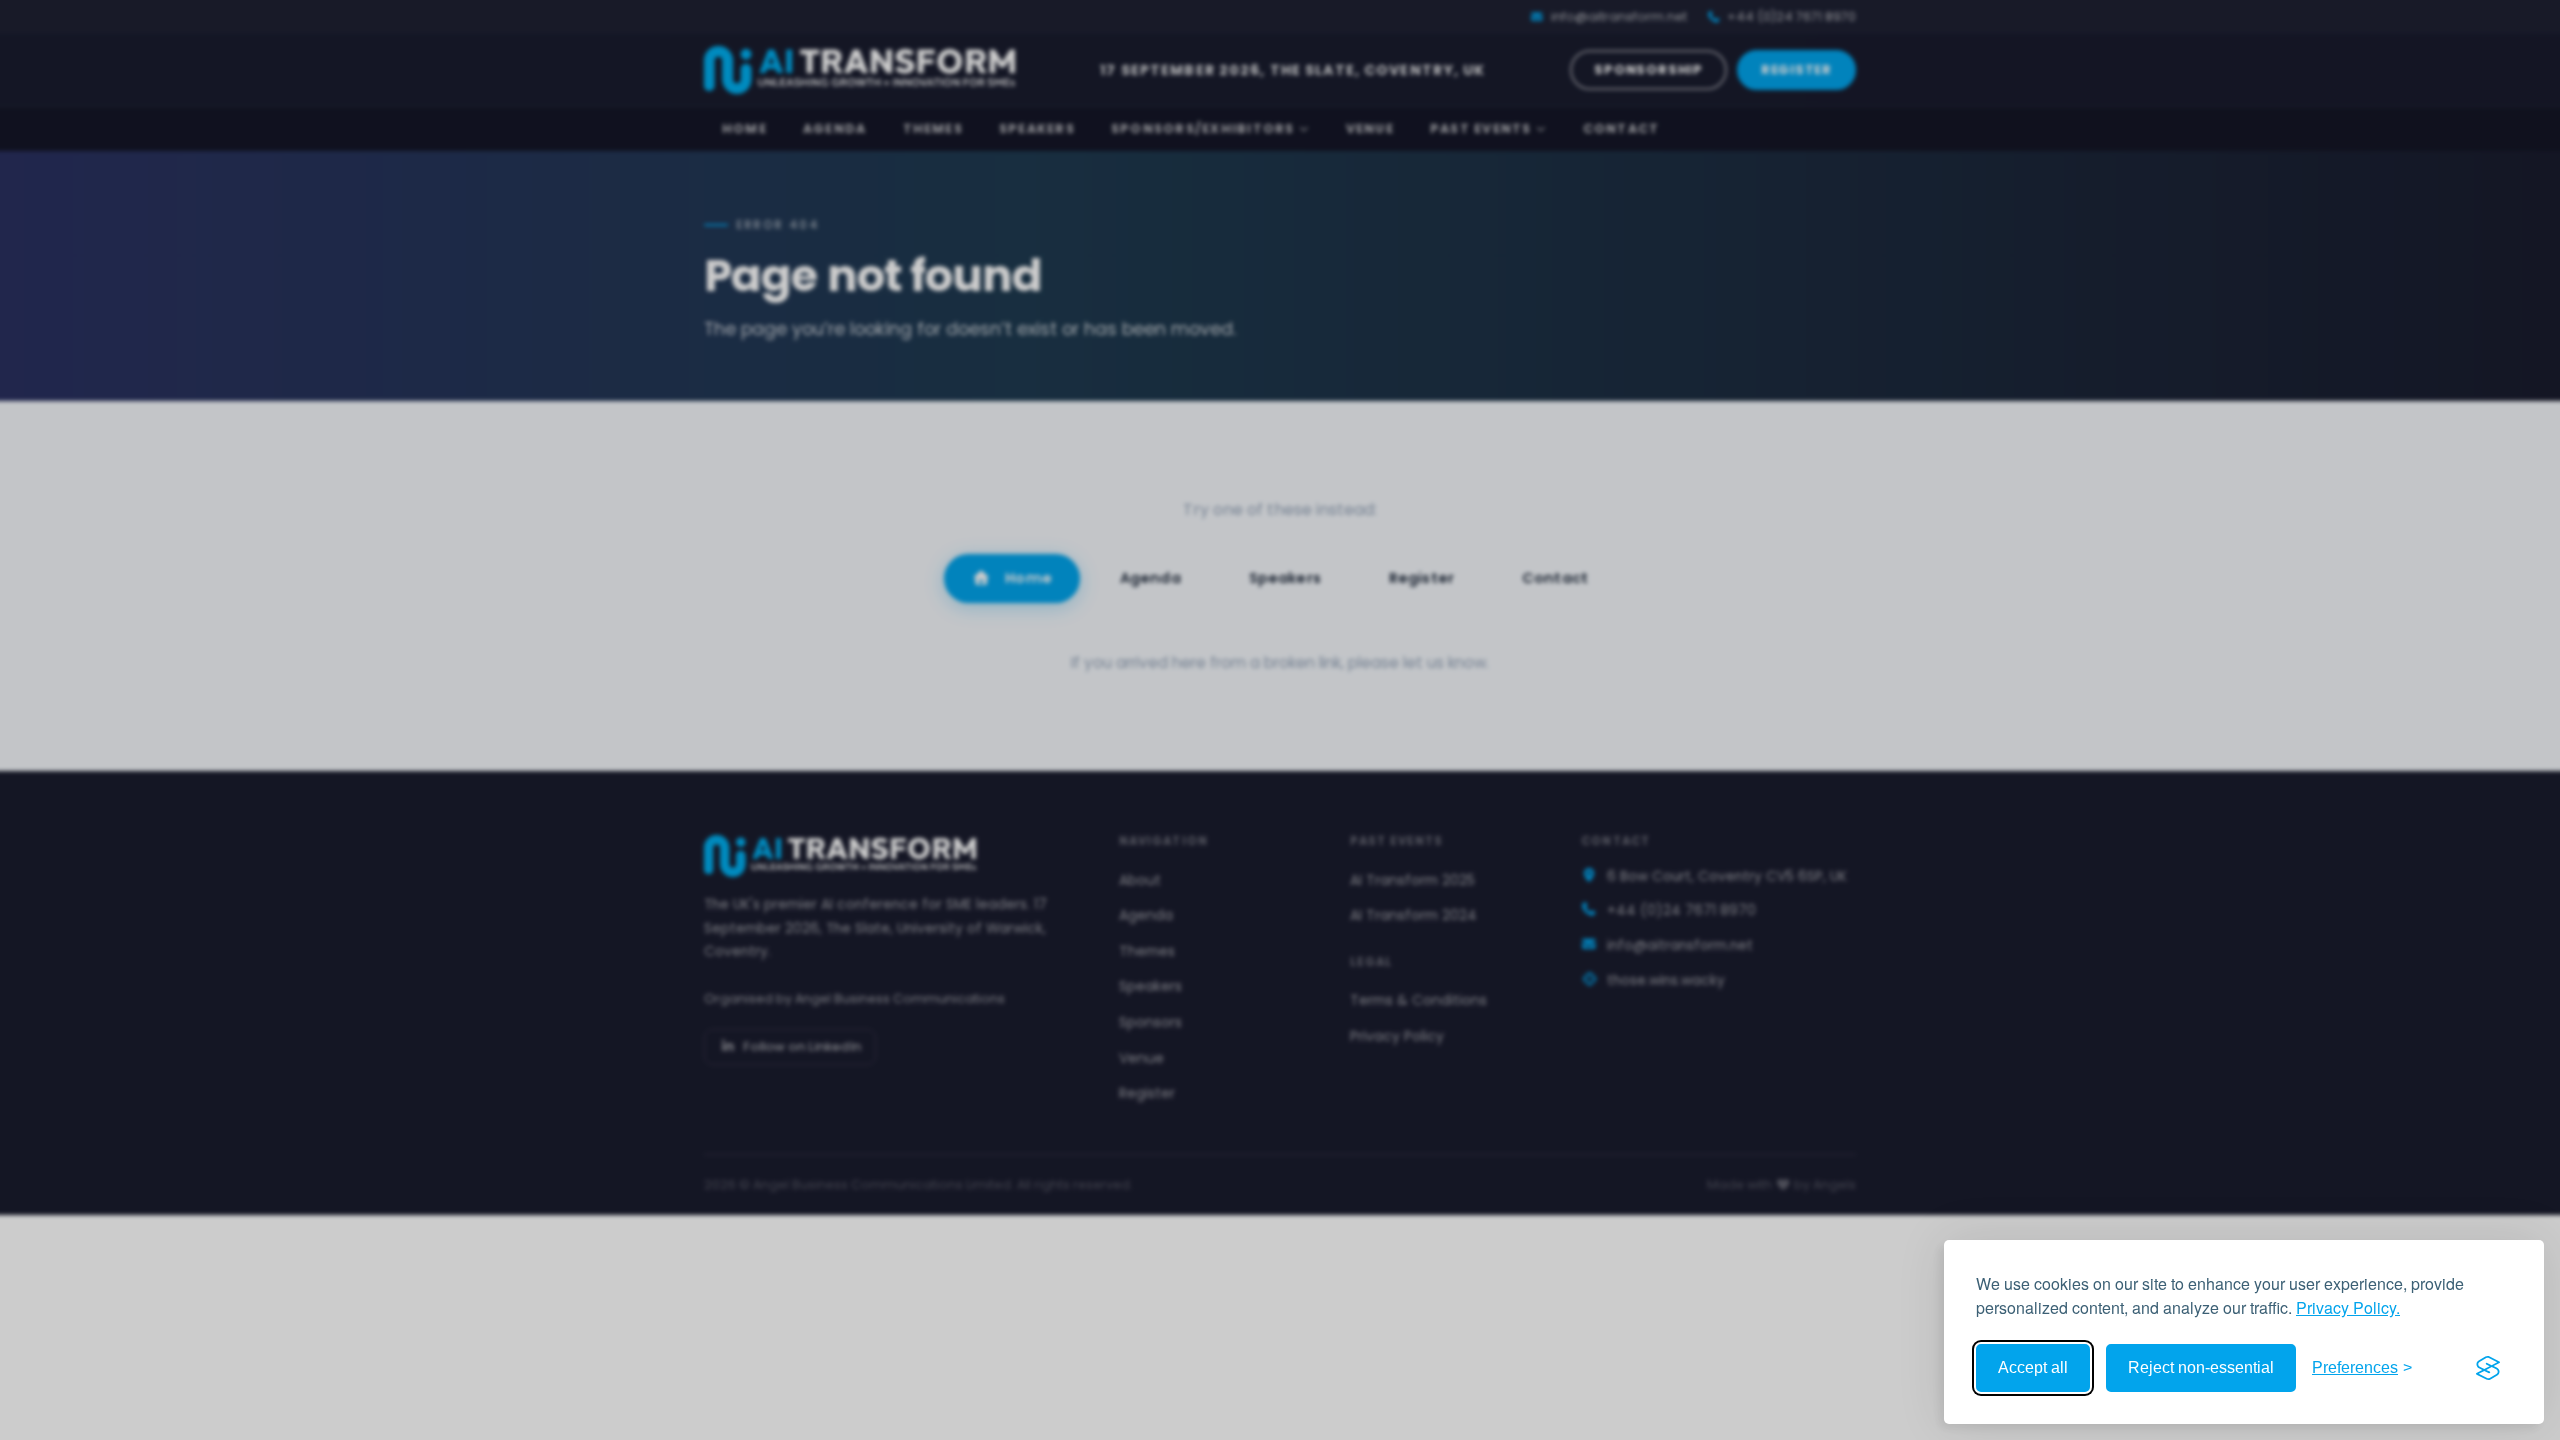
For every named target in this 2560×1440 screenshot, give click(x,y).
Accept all (2033, 1367)
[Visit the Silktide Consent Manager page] (2488, 1368)
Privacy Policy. (2348, 1307)
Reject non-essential (2201, 1367)
